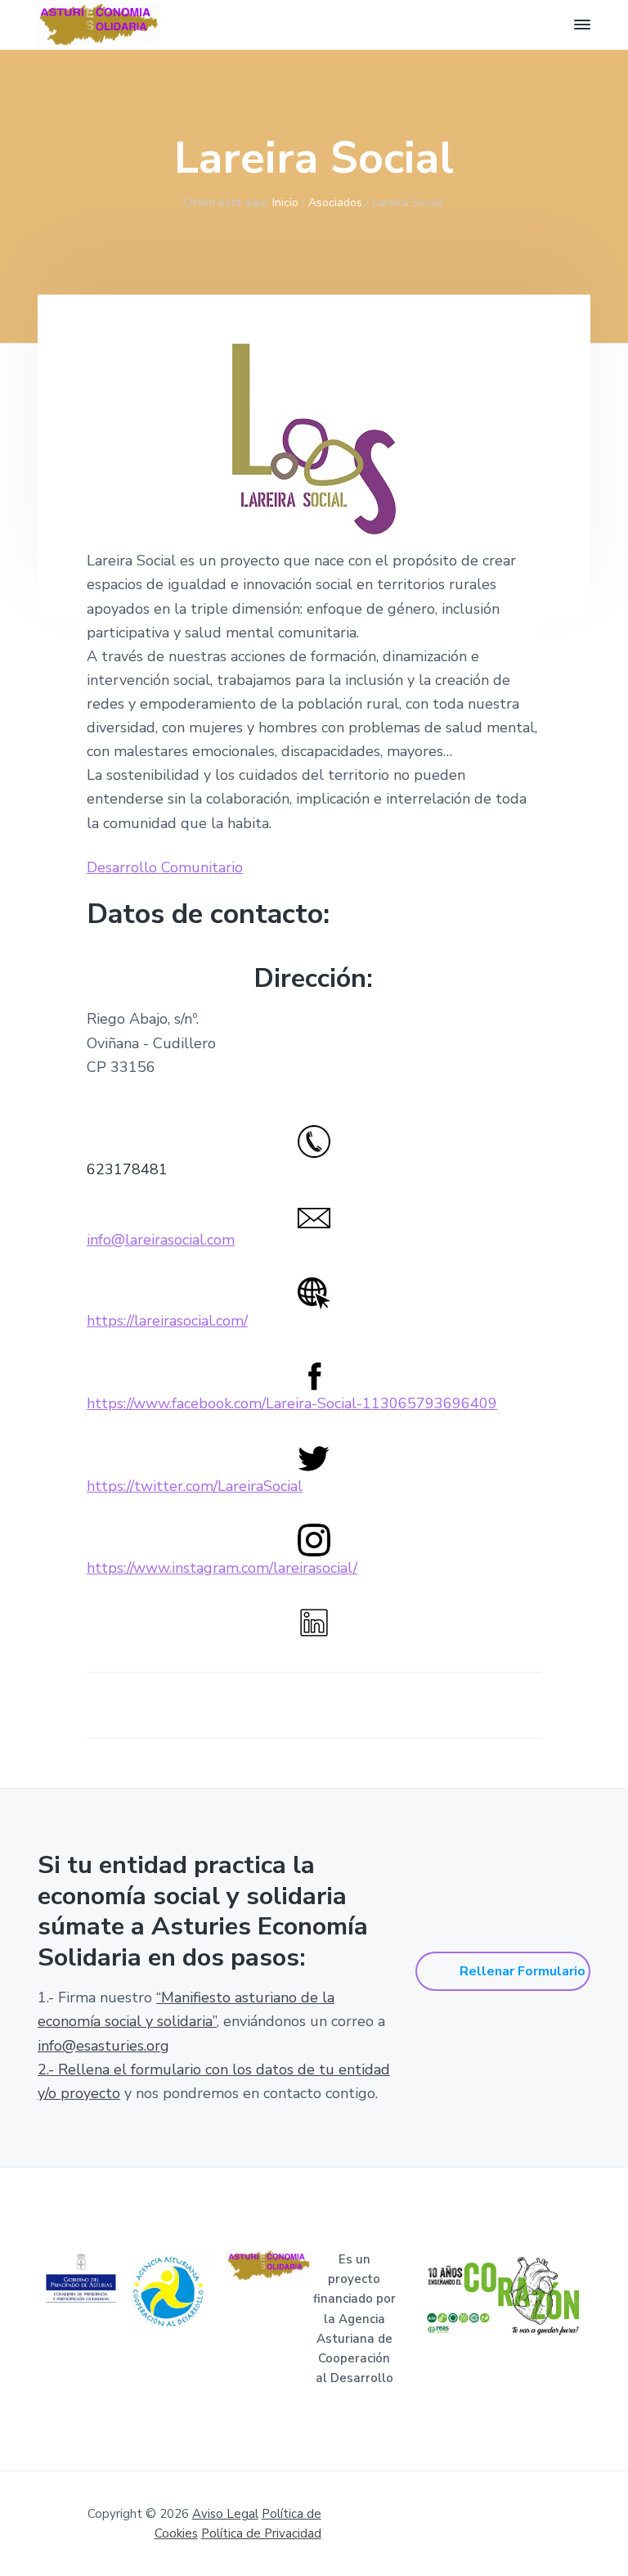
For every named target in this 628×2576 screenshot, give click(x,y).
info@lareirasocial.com (161, 1240)
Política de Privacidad (261, 2533)
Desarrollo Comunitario (165, 867)
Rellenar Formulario (523, 1971)
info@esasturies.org (103, 2046)
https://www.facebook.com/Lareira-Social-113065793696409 (292, 1403)
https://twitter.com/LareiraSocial (195, 1486)
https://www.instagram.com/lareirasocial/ (222, 1568)
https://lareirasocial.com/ (167, 1321)
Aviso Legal (225, 2514)
